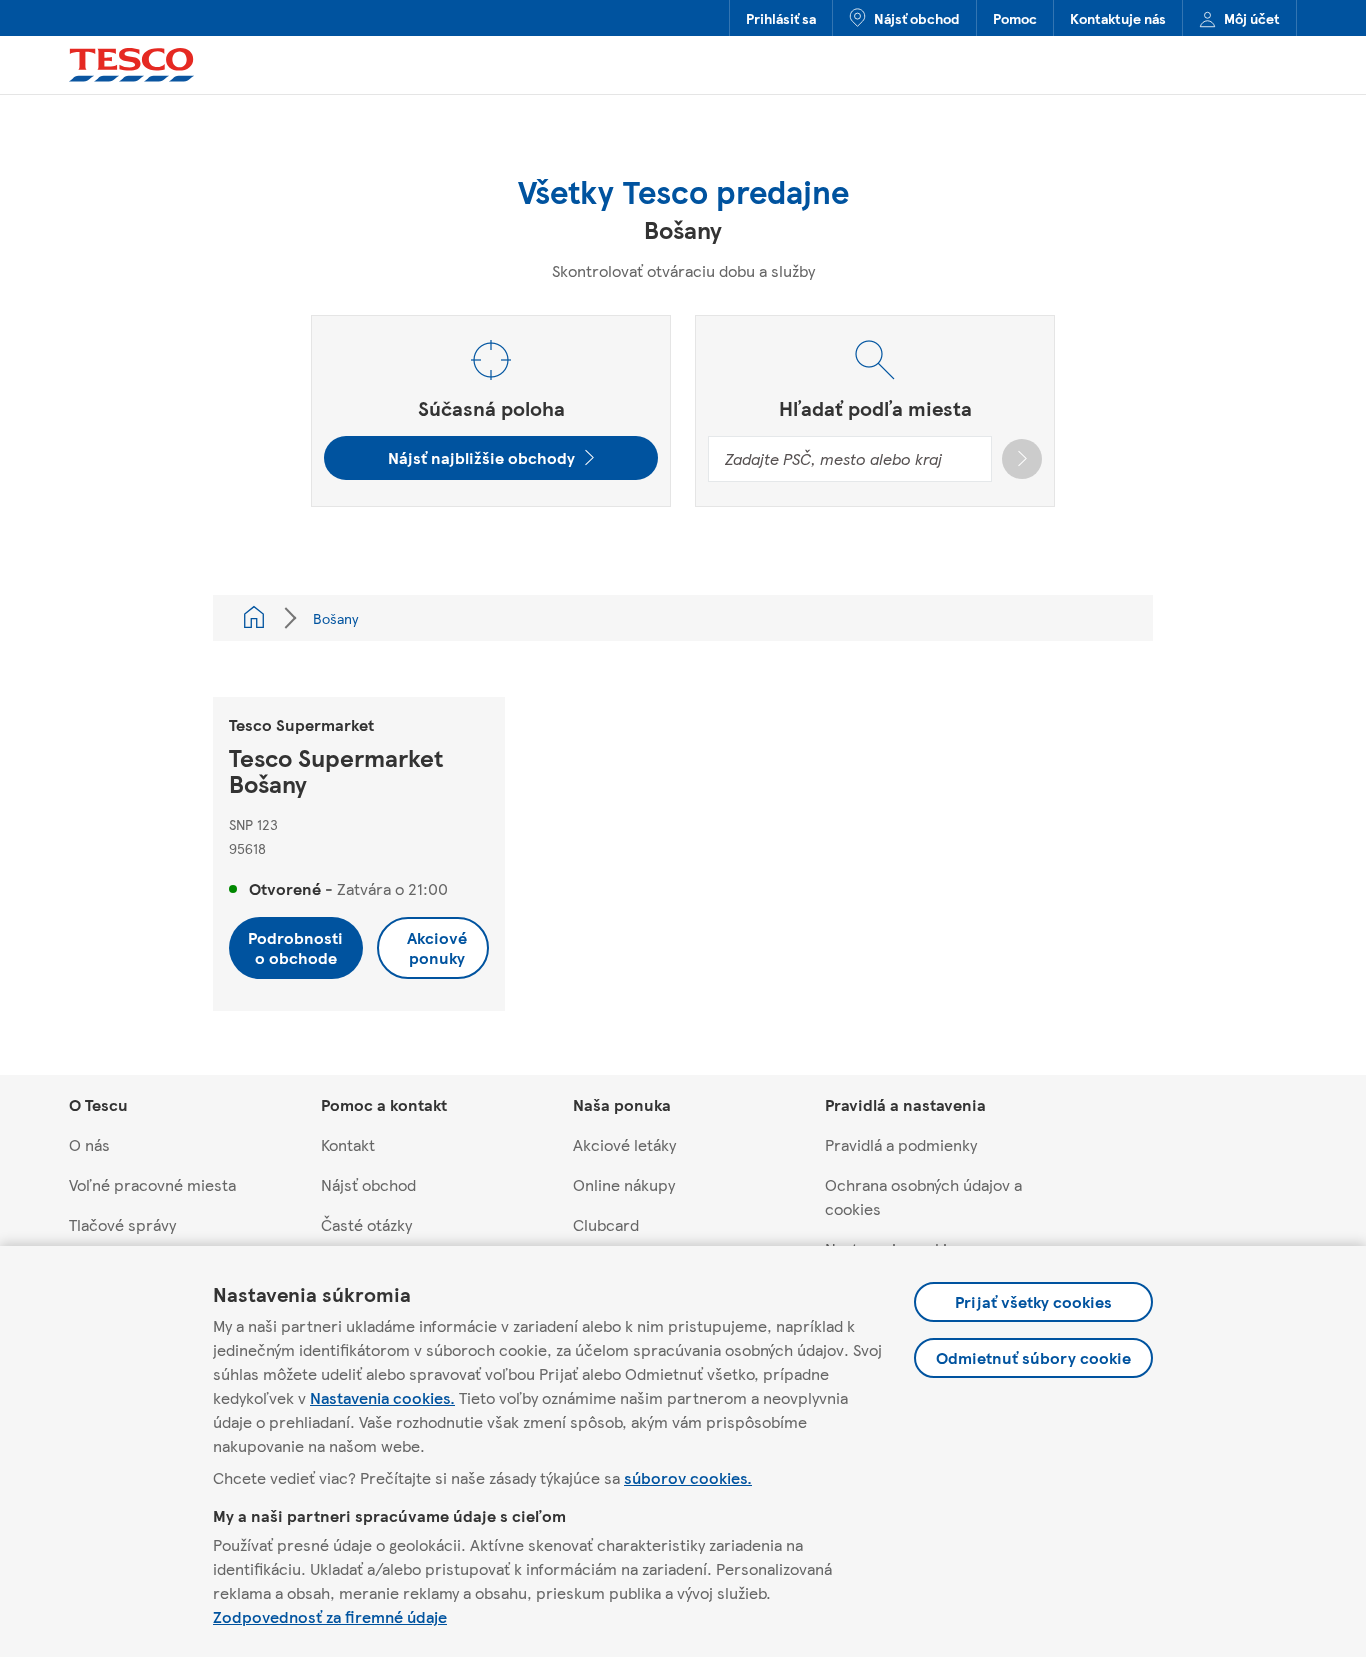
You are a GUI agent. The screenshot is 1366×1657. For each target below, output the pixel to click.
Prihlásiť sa (781, 18)
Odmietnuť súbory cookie (1033, 1357)
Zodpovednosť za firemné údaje (330, 1616)
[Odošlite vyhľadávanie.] (1022, 459)
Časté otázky (366, 1224)
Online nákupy (624, 1184)
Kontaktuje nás (1118, 18)
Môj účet (1252, 18)
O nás (89, 1144)
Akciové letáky (624, 1144)
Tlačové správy (122, 1224)
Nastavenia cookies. (382, 1397)
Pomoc (1015, 18)
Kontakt (348, 1144)
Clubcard (606, 1224)
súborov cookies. (688, 1477)
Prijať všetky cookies (1033, 1301)
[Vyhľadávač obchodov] (254, 618)
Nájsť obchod (917, 18)
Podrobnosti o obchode (295, 947)
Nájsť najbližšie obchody (481, 457)
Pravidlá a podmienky (901, 1144)
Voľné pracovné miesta (152, 1184)
